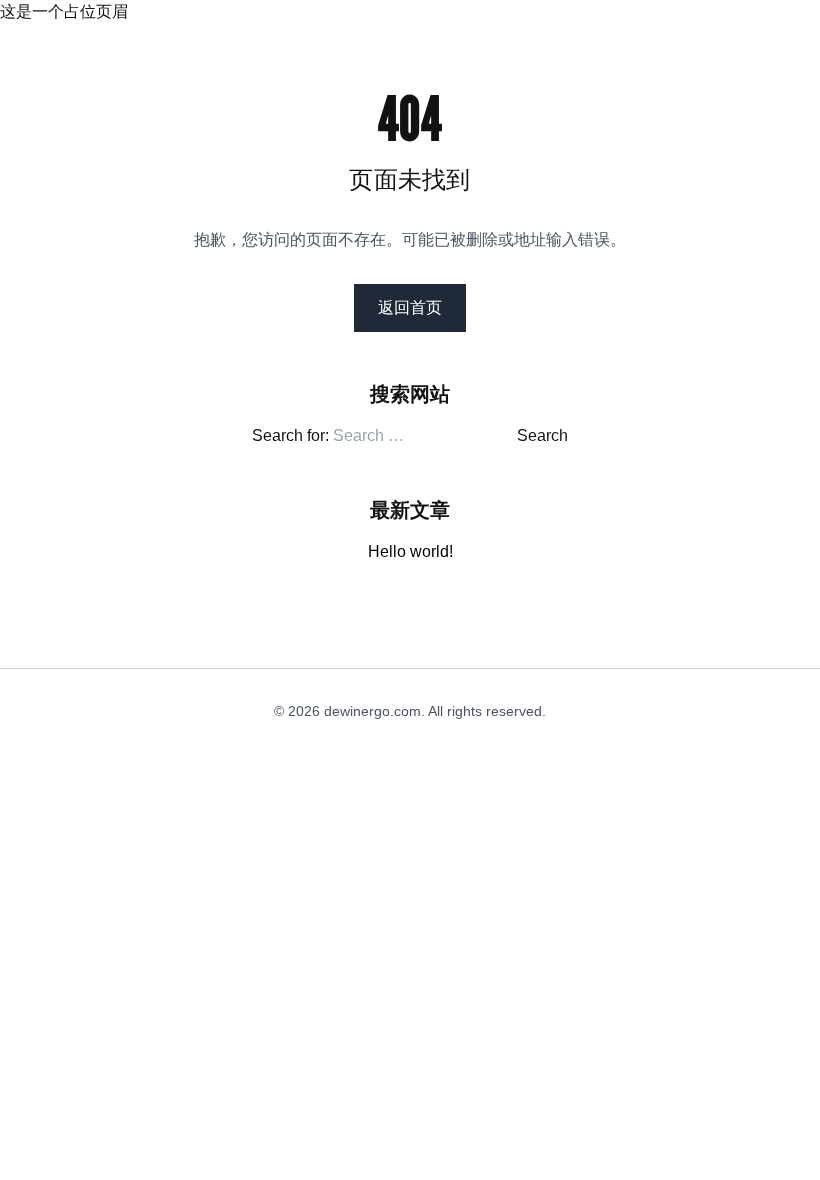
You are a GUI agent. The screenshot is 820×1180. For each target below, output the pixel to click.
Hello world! (410, 551)
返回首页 (410, 307)
